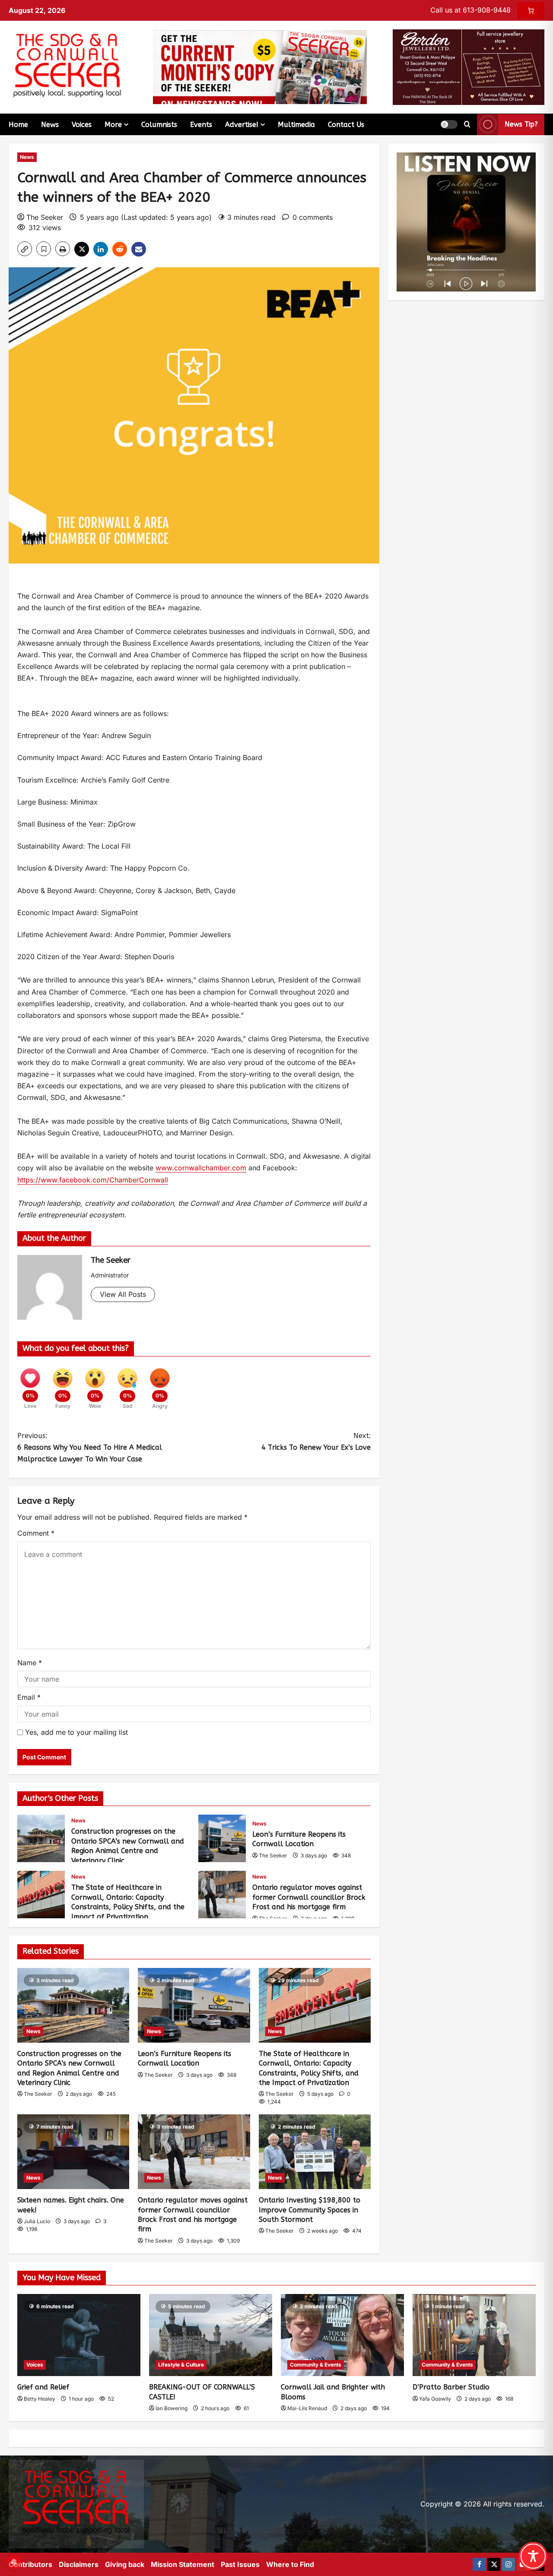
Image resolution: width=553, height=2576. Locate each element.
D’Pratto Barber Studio (451, 2387)
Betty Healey (40, 2399)
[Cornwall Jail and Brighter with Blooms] (342, 2335)
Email (29, 1697)
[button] (449, 124)
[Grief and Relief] (79, 2335)
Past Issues (240, 2564)
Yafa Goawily (435, 2399)
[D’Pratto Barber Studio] (474, 2335)
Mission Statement (183, 2564)
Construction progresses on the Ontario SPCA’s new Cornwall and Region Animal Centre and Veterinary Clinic (41, 1838)
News (50, 125)
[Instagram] (509, 2564)
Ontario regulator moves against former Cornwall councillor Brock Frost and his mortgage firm (222, 1895)
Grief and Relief (43, 2387)
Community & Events (316, 2365)
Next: (316, 1442)
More (113, 125)
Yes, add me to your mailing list (75, 1732)
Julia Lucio (37, 2221)
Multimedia (296, 125)
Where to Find (290, 2564)
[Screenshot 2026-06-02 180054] (469, 67)
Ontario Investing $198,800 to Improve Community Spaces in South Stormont (310, 2210)
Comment (36, 1533)
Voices (82, 125)
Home (18, 125)
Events (201, 125)
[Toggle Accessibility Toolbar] (533, 2556)
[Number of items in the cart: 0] (531, 10)
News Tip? (521, 124)
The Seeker (45, 217)
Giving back (125, 2564)
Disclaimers (79, 2564)
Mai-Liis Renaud (307, 2408)
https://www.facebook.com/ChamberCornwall (93, 1180)
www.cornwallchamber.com (201, 1168)
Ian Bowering (172, 2408)
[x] (494, 2564)
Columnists (159, 125)
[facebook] (479, 2564)
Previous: (90, 1447)
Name (30, 1663)
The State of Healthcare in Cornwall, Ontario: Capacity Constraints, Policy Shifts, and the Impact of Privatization (41, 1895)
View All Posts (123, 1294)
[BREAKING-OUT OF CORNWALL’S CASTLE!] (211, 2335)
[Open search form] (467, 124)
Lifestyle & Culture (181, 2365)
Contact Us (346, 125)
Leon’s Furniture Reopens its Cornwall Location (222, 1838)
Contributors (30, 2564)
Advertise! (242, 125)
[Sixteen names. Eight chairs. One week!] (73, 2152)
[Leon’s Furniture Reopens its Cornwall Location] (194, 2005)
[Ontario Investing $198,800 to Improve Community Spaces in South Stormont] (315, 2152)
